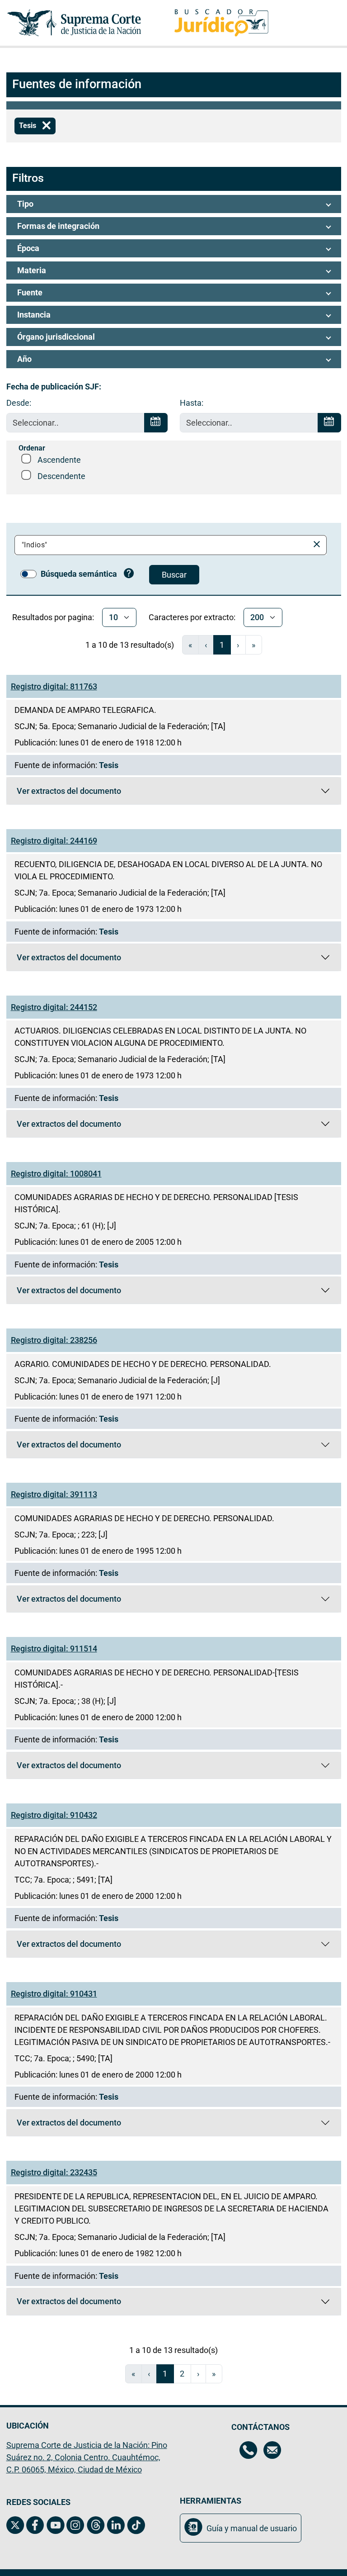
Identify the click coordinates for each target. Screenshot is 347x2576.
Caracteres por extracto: (192, 617)
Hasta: (192, 403)
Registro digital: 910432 (54, 1815)
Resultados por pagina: (53, 617)
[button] (174, 204)
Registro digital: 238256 (54, 1340)
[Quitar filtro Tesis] (47, 126)
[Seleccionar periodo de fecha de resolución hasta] (329, 423)
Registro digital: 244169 (54, 841)
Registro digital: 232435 (54, 2172)
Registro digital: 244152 (54, 1007)
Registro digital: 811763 (54, 686)
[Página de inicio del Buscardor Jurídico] (221, 23)
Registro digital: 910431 (54, 1994)
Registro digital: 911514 (54, 1649)
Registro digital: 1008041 (56, 1174)
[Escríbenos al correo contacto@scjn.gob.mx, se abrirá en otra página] (272, 2451)
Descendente (61, 476)
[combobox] (164, 545)
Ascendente (59, 460)
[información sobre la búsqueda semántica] (129, 574)
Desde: (19, 403)
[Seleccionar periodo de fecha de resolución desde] (156, 423)
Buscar (174, 575)
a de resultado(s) (130, 645)
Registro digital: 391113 (54, 1494)
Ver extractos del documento (69, 793)
